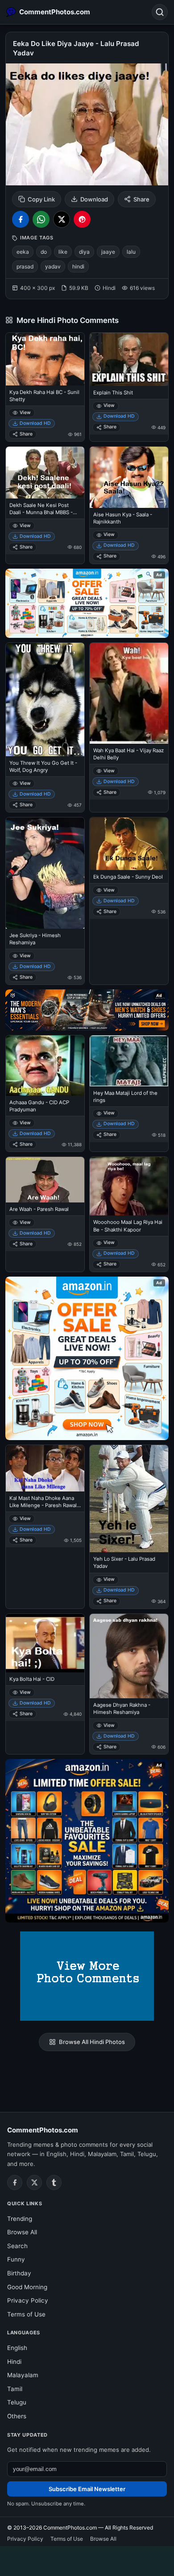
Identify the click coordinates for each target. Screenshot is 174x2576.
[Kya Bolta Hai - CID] (45, 1643)
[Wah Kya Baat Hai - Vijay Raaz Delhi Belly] (129, 693)
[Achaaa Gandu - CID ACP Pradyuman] (45, 1066)
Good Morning (27, 2287)
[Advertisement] (87, 2559)
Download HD (35, 423)
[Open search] (160, 12)
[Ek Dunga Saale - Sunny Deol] (129, 844)
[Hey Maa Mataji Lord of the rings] (129, 1061)
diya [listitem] (84, 252)
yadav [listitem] (53, 266)
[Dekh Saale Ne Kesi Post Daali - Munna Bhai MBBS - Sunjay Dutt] (45, 473)
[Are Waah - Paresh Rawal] (45, 1180)
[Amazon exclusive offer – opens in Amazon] (87, 1841)
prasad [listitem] (25, 266)
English (17, 2348)
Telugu (17, 2402)
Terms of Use (26, 2314)
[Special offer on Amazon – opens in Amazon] (87, 603)
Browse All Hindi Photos (92, 2042)
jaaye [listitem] (108, 252)
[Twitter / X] (34, 2182)
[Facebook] (15, 2182)
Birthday (19, 2273)
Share (141, 199)
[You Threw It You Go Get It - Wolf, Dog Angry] (45, 699)
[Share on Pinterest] (82, 219)
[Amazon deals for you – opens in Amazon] (87, 1010)
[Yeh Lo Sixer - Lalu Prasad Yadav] (129, 1499)
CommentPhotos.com (43, 2130)
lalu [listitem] (131, 252)
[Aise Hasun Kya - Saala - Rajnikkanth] (129, 477)
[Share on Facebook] (21, 219)
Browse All (22, 2232)
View (25, 413)
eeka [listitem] (23, 252)
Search (17, 2246)
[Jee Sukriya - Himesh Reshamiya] (45, 873)
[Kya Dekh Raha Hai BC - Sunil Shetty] (45, 359)
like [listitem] (63, 252)
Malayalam (23, 2375)
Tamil (15, 2389)
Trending (20, 2219)
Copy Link (41, 199)
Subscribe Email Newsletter (87, 2489)
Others (17, 2416)
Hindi (14, 2362)
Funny (16, 2259)
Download (94, 199)
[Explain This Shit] (129, 359)
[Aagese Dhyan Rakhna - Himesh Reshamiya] (129, 1656)
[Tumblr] (54, 2182)
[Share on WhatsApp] (41, 219)
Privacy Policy (28, 2300)
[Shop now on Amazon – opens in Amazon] (87, 1358)
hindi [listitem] (78, 266)
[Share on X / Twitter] (62, 219)
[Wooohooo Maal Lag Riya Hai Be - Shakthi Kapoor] (129, 1186)
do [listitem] (44, 252)
